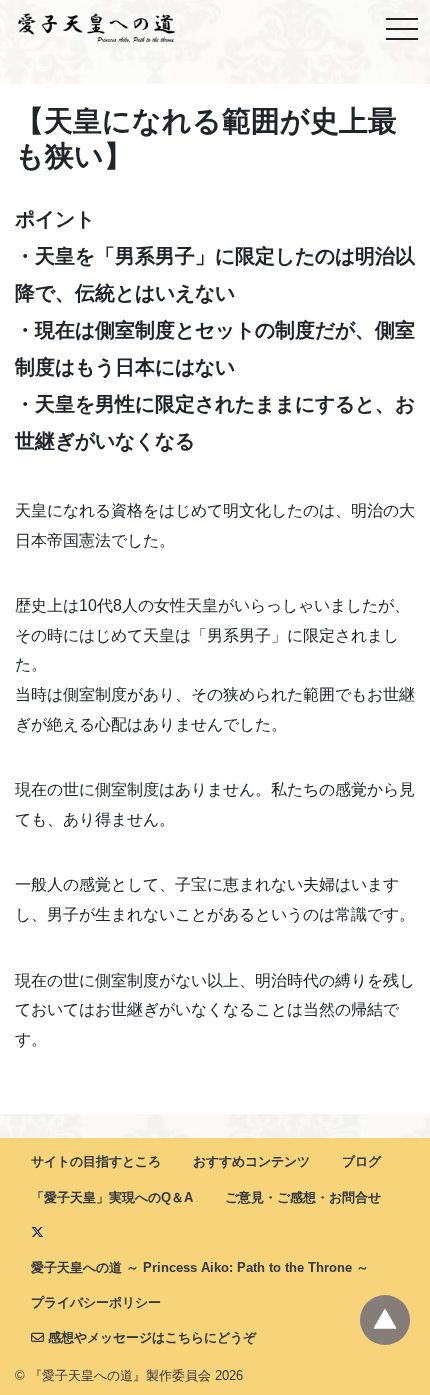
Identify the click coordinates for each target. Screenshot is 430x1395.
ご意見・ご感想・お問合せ (303, 1197)
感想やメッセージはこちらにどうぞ (150, 1337)
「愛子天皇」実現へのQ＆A (112, 1197)
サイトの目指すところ (96, 1161)
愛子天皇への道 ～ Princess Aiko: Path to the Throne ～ (200, 1267)
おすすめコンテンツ (251, 1161)
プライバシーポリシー (96, 1302)
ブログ (361, 1161)
